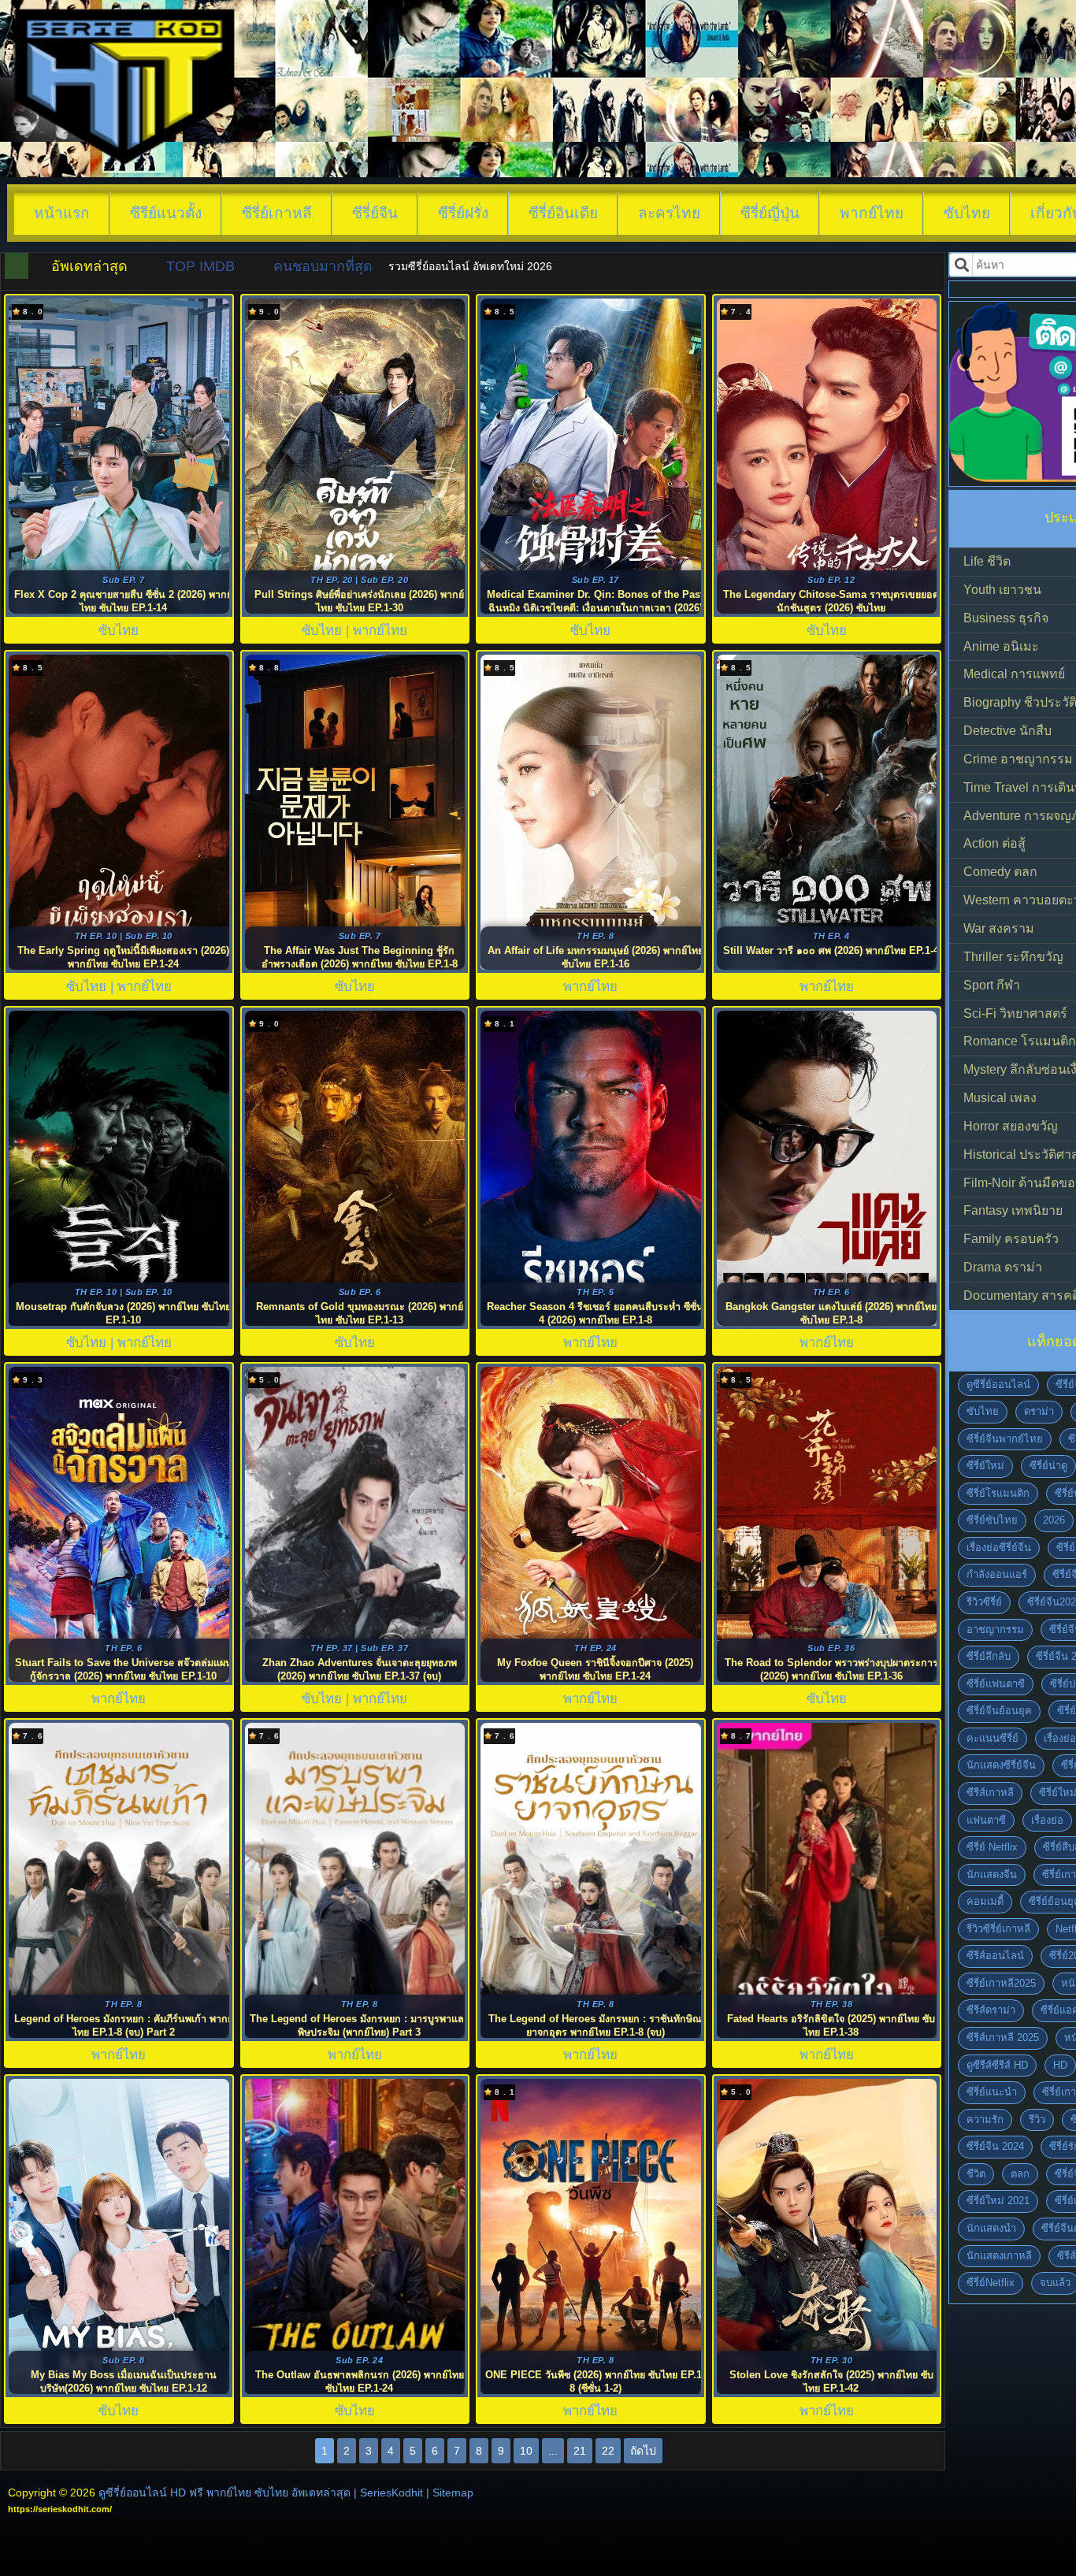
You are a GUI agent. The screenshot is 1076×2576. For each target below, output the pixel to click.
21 (580, 2451)
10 (526, 2451)
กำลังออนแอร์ (997, 1574)
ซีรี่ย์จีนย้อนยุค (999, 1711)
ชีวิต (976, 2174)
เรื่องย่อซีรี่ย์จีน (999, 1548)
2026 (1054, 1520)
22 (608, 2451)
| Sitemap (450, 2492)
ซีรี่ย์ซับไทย (992, 1520)
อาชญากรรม (995, 1629)
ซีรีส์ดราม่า (991, 2010)
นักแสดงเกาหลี (999, 2256)
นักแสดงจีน (992, 1874)
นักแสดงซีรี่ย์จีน (1001, 1765)
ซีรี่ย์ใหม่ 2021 (998, 2201)
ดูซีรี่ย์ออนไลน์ (998, 1385)
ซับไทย (967, 213)
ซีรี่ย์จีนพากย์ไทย (1005, 1439)
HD (1060, 2065)
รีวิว (1037, 2119)
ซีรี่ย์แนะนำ (992, 2092)
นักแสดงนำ (991, 2228)
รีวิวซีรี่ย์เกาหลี (998, 1929)
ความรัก (985, 2119)
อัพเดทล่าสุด (89, 266)
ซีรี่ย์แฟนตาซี (996, 1684)
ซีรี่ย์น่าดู (1048, 1466)
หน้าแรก (62, 213)
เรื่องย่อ (1047, 1820)
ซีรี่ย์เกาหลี (277, 213)
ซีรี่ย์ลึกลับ (989, 1656)
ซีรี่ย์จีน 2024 (995, 2146)
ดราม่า (1039, 1411)
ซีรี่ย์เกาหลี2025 (1001, 1983)
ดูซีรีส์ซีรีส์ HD (997, 2065)
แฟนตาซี (986, 1820)
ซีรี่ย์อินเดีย (563, 213)
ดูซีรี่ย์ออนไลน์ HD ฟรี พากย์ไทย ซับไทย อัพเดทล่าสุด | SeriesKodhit (261, 2492)
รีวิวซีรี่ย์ (984, 1602)
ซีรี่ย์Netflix (991, 2283)
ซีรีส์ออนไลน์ (995, 1956)
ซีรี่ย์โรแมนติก (998, 1493)
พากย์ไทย (872, 213)
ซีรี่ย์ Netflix (992, 1847)
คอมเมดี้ (985, 1901)
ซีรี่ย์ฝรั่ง (463, 213)
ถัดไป (643, 2451)
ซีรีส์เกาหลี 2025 (1003, 2038)
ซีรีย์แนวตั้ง (166, 213)
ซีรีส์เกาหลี (990, 1793)
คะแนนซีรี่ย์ (993, 1738)
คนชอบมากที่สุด (323, 266)
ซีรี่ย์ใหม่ (985, 1466)
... (553, 2451)
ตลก (1020, 2174)
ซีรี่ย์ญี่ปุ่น (770, 213)
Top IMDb (200, 266)
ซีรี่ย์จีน (375, 213)
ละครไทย (669, 213)
